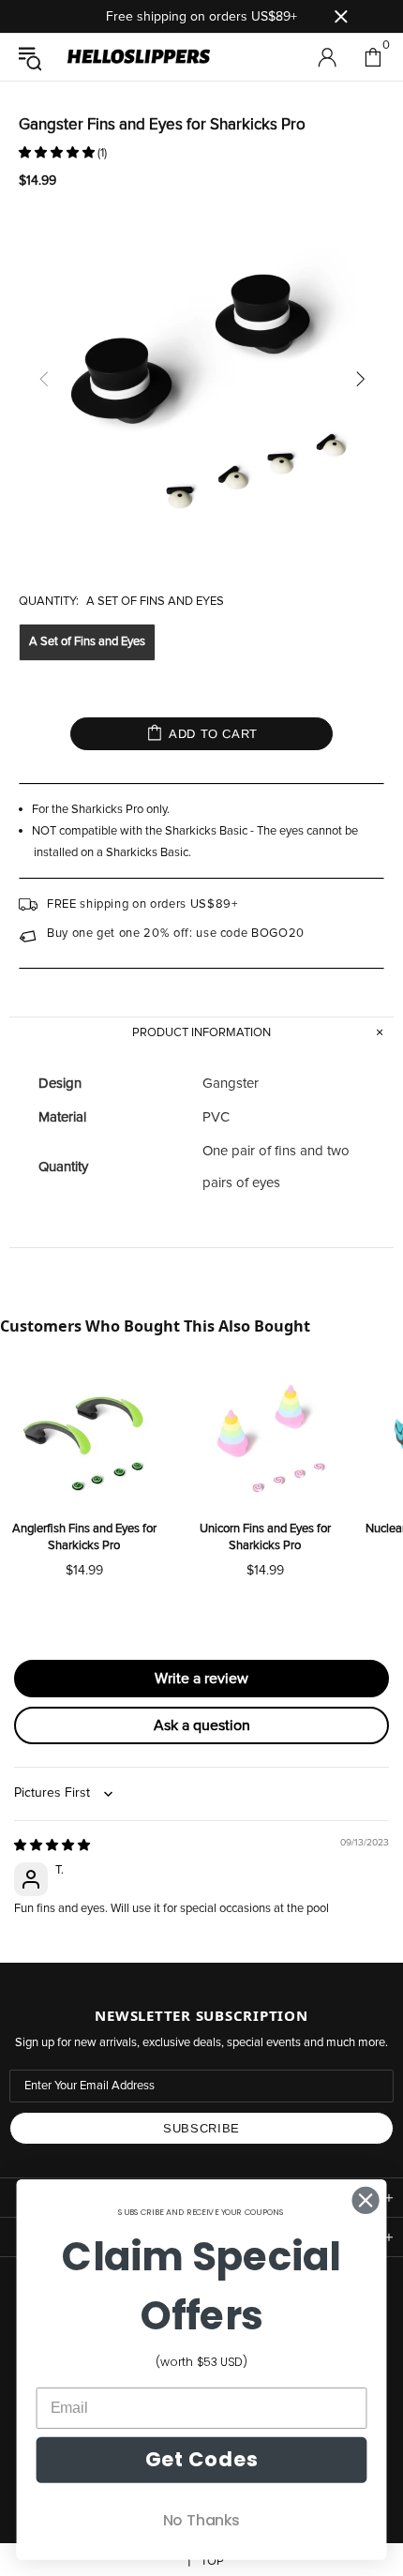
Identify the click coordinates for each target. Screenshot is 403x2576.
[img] (52, 1846)
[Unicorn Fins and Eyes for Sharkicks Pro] (265, 1439)
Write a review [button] (201, 1679)
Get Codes (201, 2459)
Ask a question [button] (202, 1725)
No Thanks (201, 2520)
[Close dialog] (366, 2200)
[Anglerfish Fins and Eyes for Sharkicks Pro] (84, 1439)
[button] (58, 153)
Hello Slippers (139, 57)
